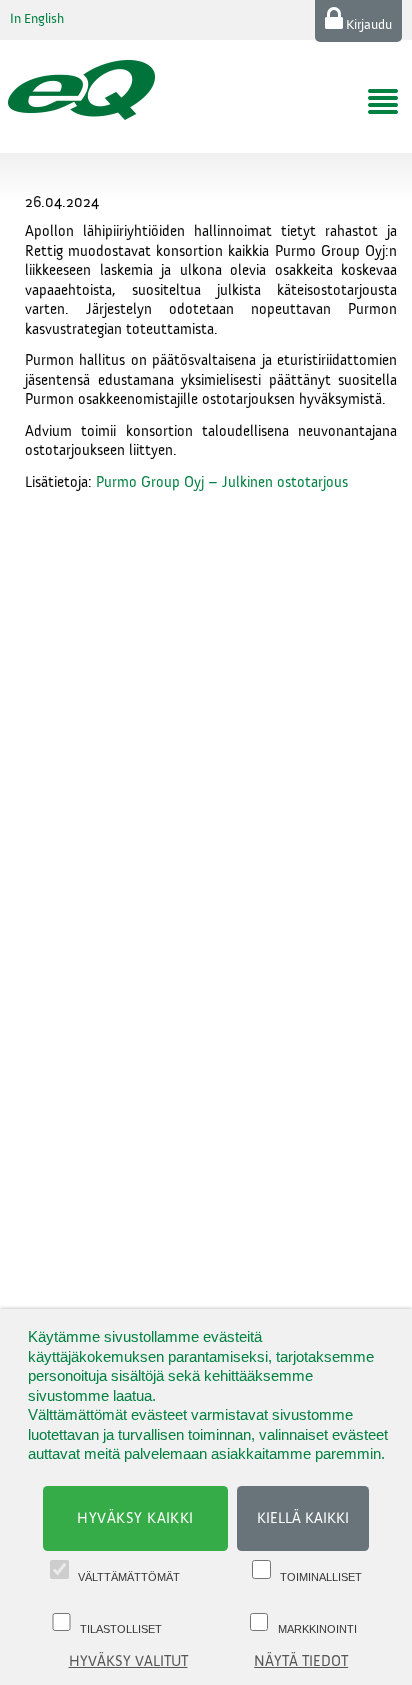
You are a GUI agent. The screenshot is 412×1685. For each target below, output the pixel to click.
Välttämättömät (129, 1577)
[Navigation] (383, 102)
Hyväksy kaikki (135, 1518)
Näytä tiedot (301, 1661)
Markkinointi (317, 1629)
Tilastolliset (121, 1629)
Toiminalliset (321, 1577)
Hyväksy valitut (128, 1661)
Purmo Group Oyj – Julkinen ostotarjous (222, 482)
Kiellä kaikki (303, 1518)
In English (37, 19)
